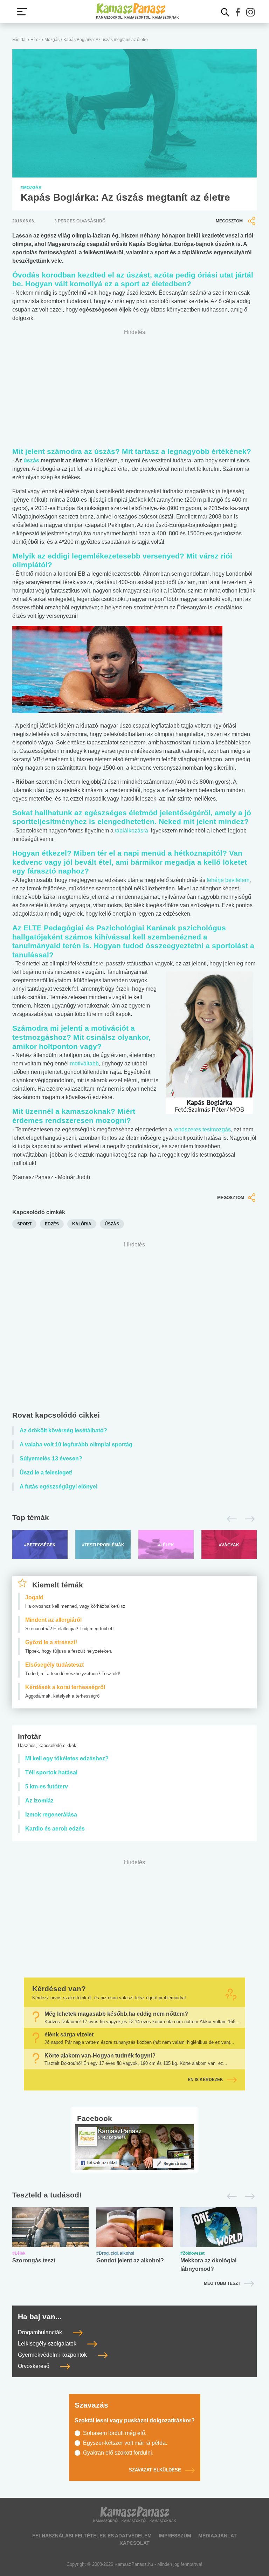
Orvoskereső (34, 2366)
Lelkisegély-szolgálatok (48, 2344)
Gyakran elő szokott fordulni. (118, 2453)
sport (24, 1224)
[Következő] (248, 1519)
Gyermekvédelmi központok (53, 2355)
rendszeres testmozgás (202, 1129)
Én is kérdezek (205, 2080)
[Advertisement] (134, 1328)
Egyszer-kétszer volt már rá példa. (125, 2443)
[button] (238, 12)
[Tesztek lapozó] (134, 2196)
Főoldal (19, 40)
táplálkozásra (132, 831)
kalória (82, 1224)
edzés (52, 1224)
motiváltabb (84, 1063)
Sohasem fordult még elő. (115, 2433)
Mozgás (52, 40)
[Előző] (230, 1519)
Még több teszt (222, 2283)
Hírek (36, 40)
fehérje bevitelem (228, 880)
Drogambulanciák (41, 2332)
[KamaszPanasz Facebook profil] (134, 2147)
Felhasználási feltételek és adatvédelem (92, 2536)
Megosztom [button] (229, 221)
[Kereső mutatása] (225, 12)
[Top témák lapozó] (134, 1519)
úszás (31, 460)
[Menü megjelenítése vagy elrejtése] (22, 12)
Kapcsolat (134, 2543)
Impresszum (175, 2536)
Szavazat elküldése (155, 2470)
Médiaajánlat (218, 2536)
